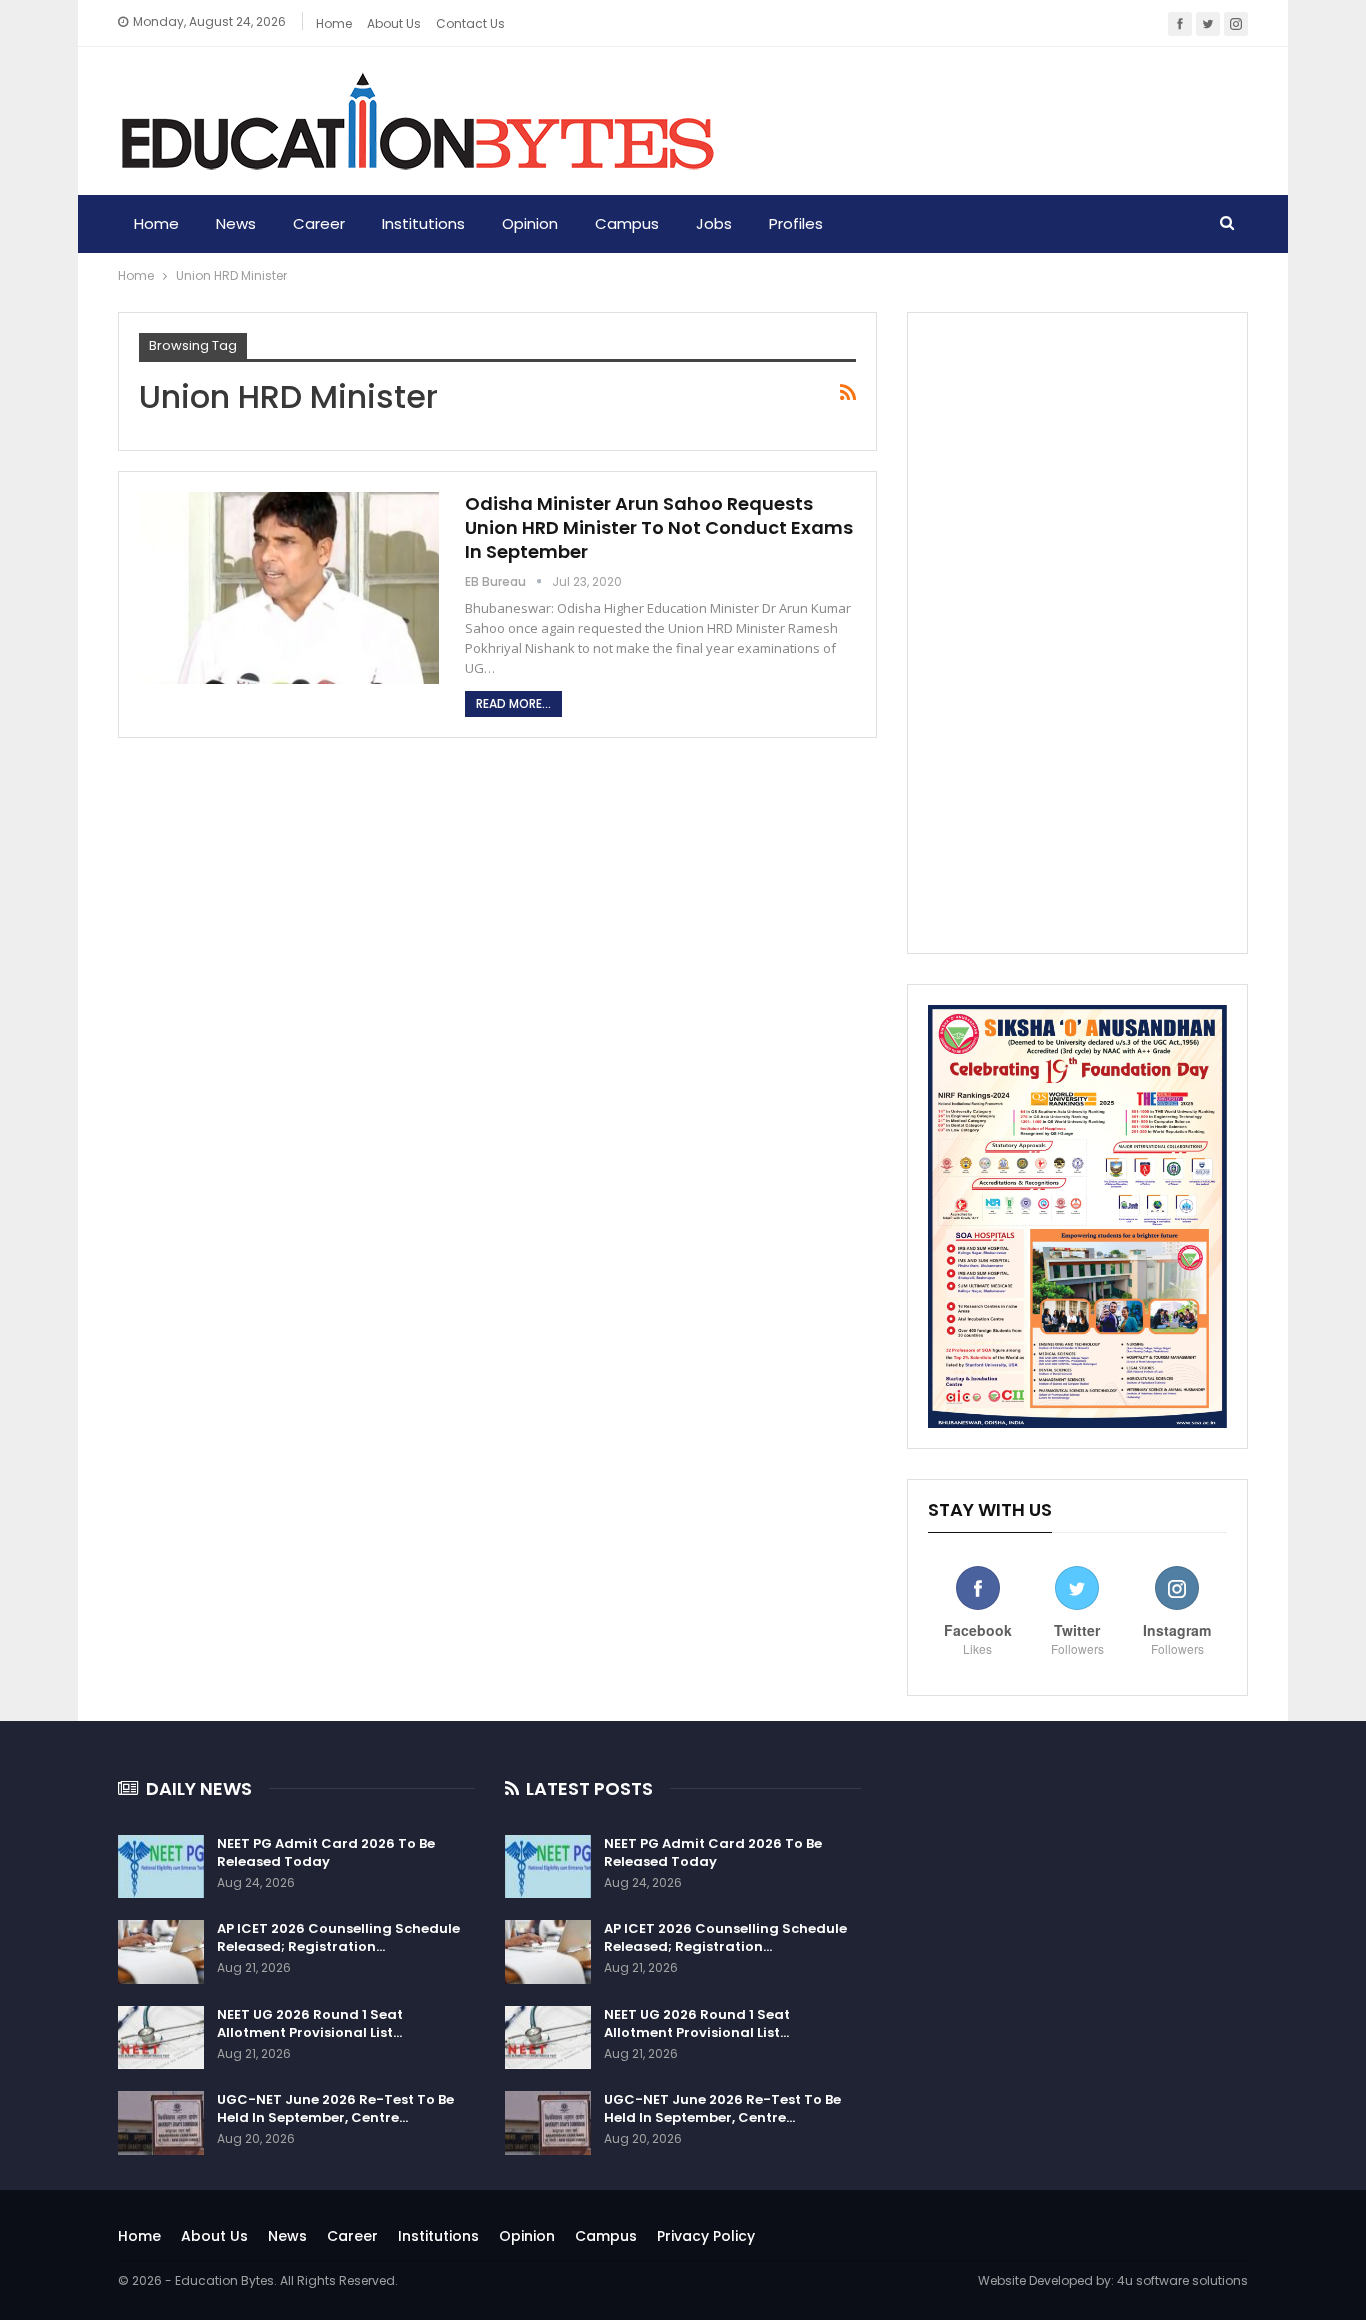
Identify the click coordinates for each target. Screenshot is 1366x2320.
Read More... (513, 703)
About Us (214, 2236)
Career (319, 223)
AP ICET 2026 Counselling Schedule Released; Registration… (338, 1937)
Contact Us (470, 23)
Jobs (714, 223)
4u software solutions (1182, 2280)
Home (334, 23)
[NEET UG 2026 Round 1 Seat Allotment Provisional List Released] (161, 2038)
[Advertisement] (1077, 633)
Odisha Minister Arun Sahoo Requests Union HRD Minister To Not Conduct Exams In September (659, 527)
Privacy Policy (706, 2236)
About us (394, 23)
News (236, 223)
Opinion (530, 223)
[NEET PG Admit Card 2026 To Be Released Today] (161, 1867)
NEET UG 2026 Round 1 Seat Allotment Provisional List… (310, 2023)
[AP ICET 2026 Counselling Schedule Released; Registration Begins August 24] (161, 1952)
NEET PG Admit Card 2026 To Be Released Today (326, 1852)
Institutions (423, 223)
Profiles (796, 223)
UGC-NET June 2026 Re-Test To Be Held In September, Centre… (335, 2108)
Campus (627, 223)
